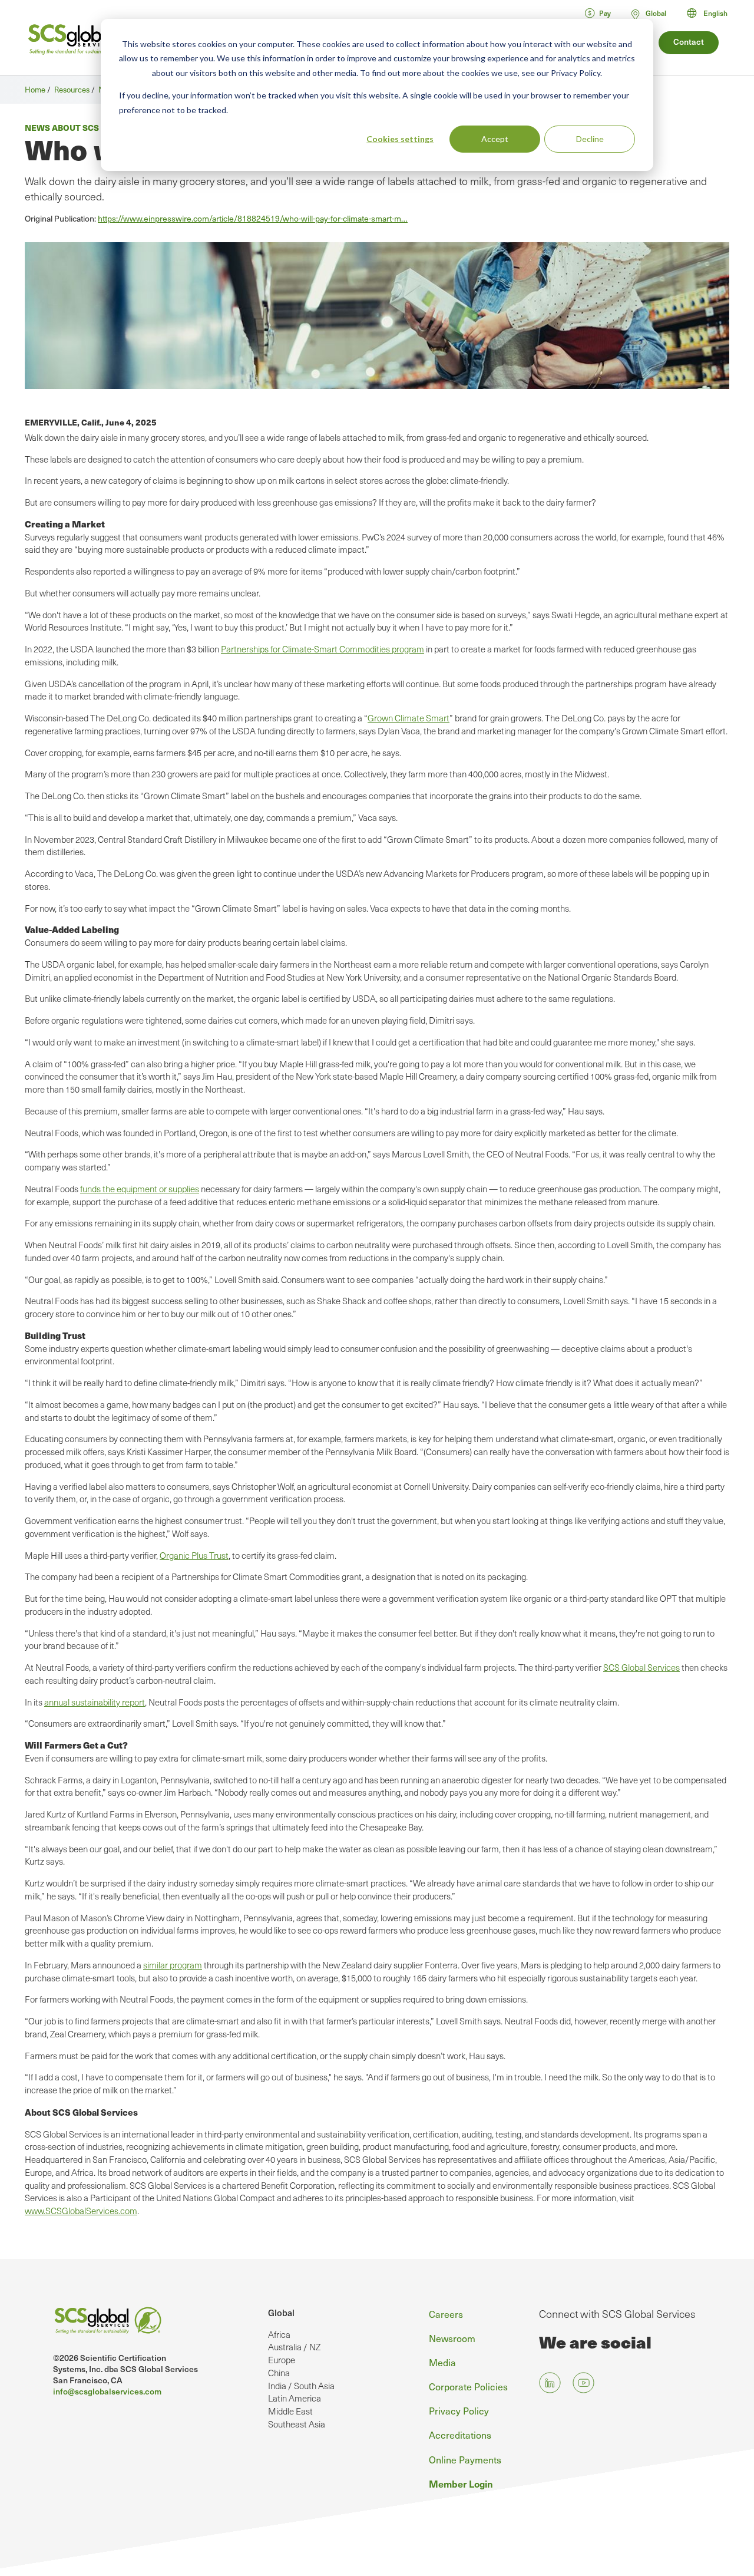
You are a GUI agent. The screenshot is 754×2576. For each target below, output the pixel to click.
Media (442, 2362)
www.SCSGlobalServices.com (81, 2211)
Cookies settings (400, 139)
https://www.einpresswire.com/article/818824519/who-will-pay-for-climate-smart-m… (253, 218)
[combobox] (712, 13)
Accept (495, 139)
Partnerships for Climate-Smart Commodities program (323, 649)
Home (35, 90)
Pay (605, 13)
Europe (282, 2360)
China (279, 2373)
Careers (446, 2314)
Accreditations (460, 2435)
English (715, 13)
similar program (173, 1965)
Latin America (295, 2398)
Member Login (461, 2483)
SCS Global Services (641, 1667)
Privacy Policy (459, 2411)
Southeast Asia (297, 2424)
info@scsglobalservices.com (107, 2391)
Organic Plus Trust (194, 1555)
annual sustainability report (95, 1702)
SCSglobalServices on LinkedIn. (550, 2383)
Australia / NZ (294, 2347)
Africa (279, 2334)
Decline (590, 139)
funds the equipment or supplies (140, 1189)
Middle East (290, 2411)
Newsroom (452, 2338)
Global (281, 2312)
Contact (689, 42)
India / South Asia (301, 2386)
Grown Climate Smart (409, 718)
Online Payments (465, 2460)
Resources (72, 90)
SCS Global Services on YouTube (583, 2383)
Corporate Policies (468, 2387)
